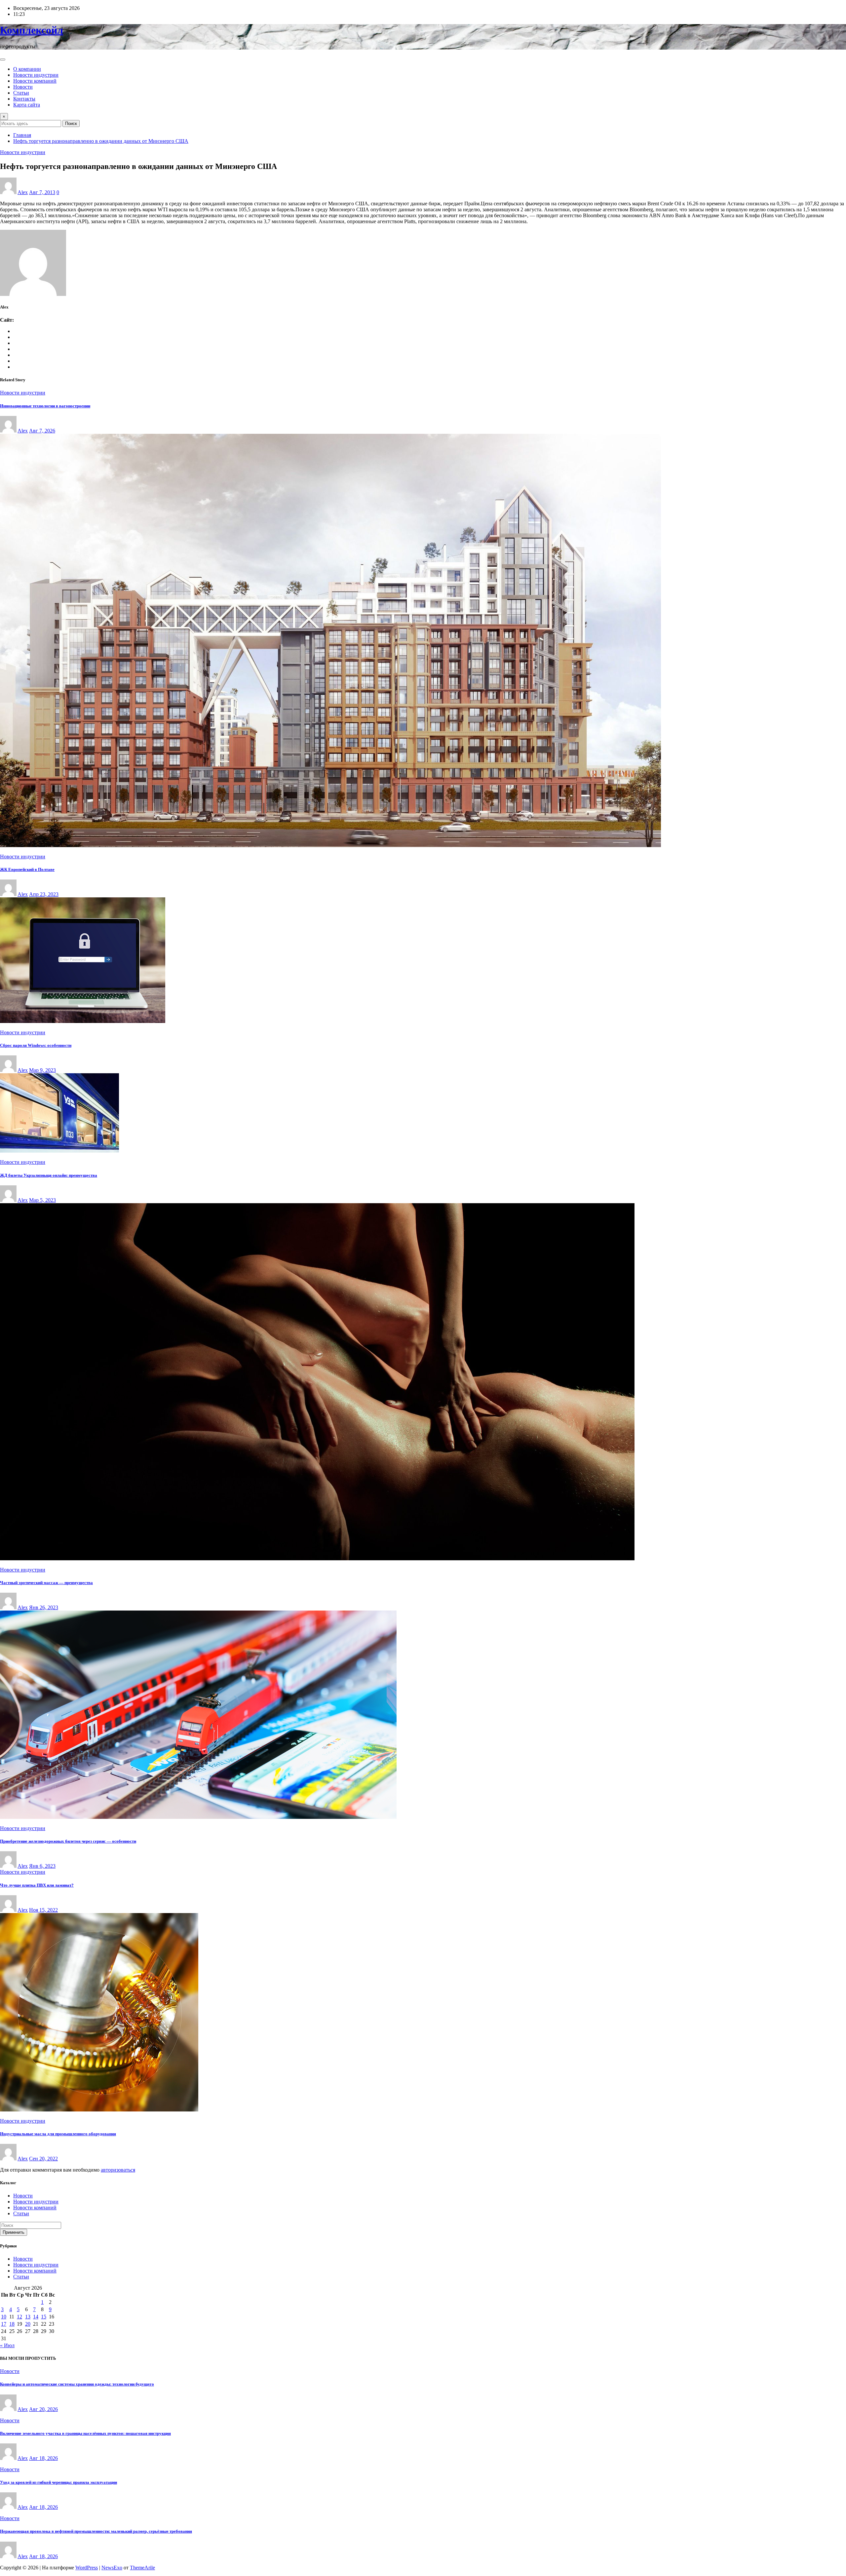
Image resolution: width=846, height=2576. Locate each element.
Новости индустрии (36, 75)
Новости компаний (35, 81)
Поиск (71, 123)
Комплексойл (32, 30)
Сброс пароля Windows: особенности (36, 1045)
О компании (27, 69)
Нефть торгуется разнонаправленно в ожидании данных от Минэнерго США (101, 141)
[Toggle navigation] (3, 60)
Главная (22, 135)
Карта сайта (27, 105)
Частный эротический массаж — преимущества (46, 1583)
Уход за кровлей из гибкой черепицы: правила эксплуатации (58, 2482)
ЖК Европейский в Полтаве (27, 869)
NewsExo (112, 2568)
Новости (23, 87)
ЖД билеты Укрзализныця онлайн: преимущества (49, 1175)
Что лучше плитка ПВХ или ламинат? (37, 1885)
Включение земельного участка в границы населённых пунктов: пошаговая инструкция (85, 2433)
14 (36, 2317)
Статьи (21, 93)
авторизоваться (118, 2170)
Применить (14, 2232)
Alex (23, 192)
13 (28, 2317)
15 (44, 2317)
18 (12, 2324)
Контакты (24, 99)
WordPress (87, 2568)
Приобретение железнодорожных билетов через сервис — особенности (68, 1841)
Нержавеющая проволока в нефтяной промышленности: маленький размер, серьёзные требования (96, 2531)
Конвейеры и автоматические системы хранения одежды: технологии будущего (77, 2384)
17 (4, 2324)
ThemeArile (142, 2568)
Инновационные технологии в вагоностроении (45, 406)
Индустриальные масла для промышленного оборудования (58, 2134)
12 (19, 2317)
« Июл (7, 2345)
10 (4, 2317)
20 (28, 2324)
